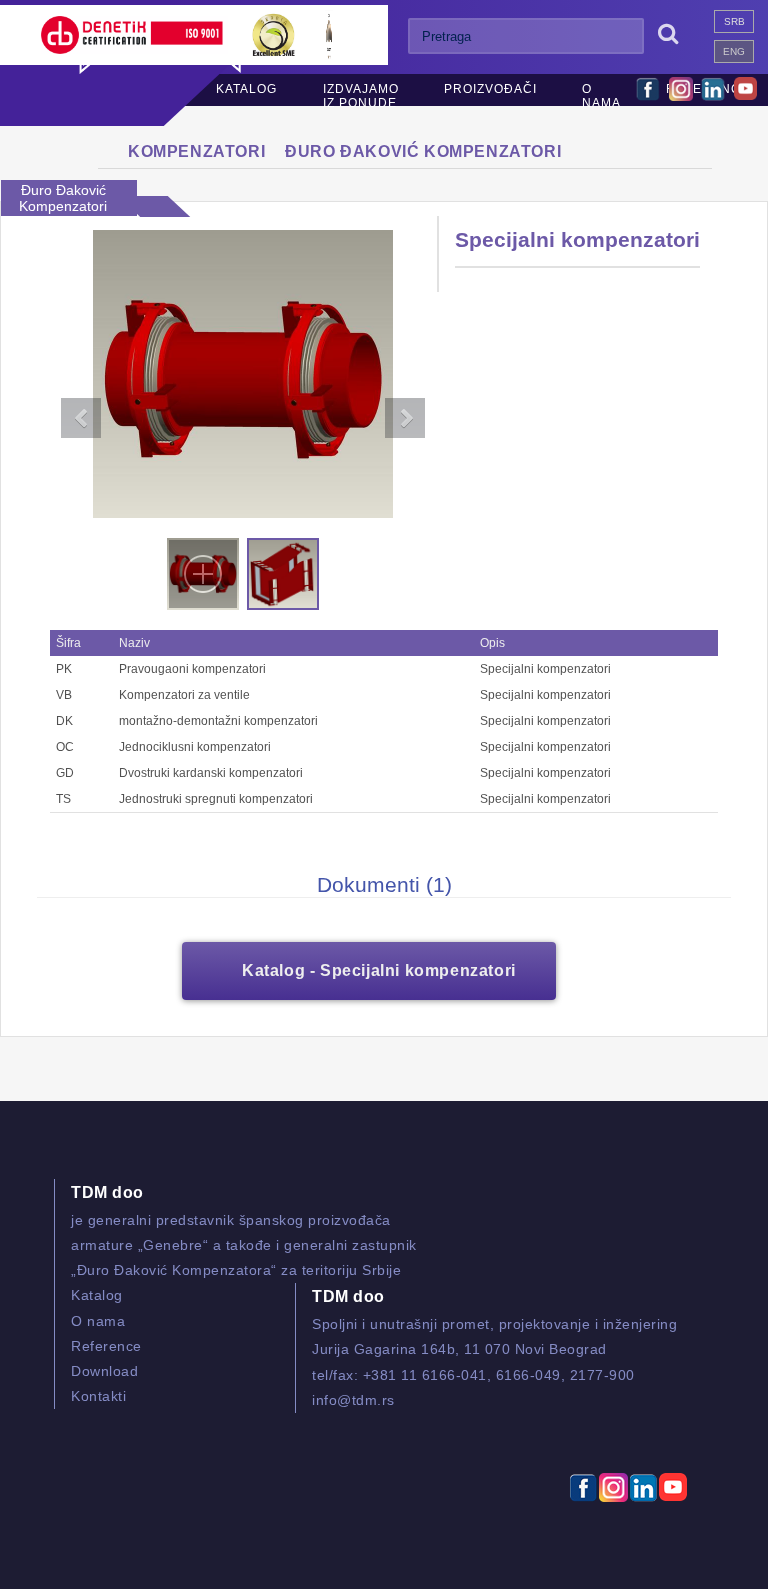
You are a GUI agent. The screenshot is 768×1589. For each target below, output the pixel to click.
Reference (106, 1346)
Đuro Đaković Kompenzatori (423, 151)
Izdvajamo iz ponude (361, 96)
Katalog (246, 89)
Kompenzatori (196, 151)
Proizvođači (490, 89)
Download (104, 1371)
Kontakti (98, 1396)
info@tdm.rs (353, 1400)
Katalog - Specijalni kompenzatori (379, 970)
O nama (601, 96)
